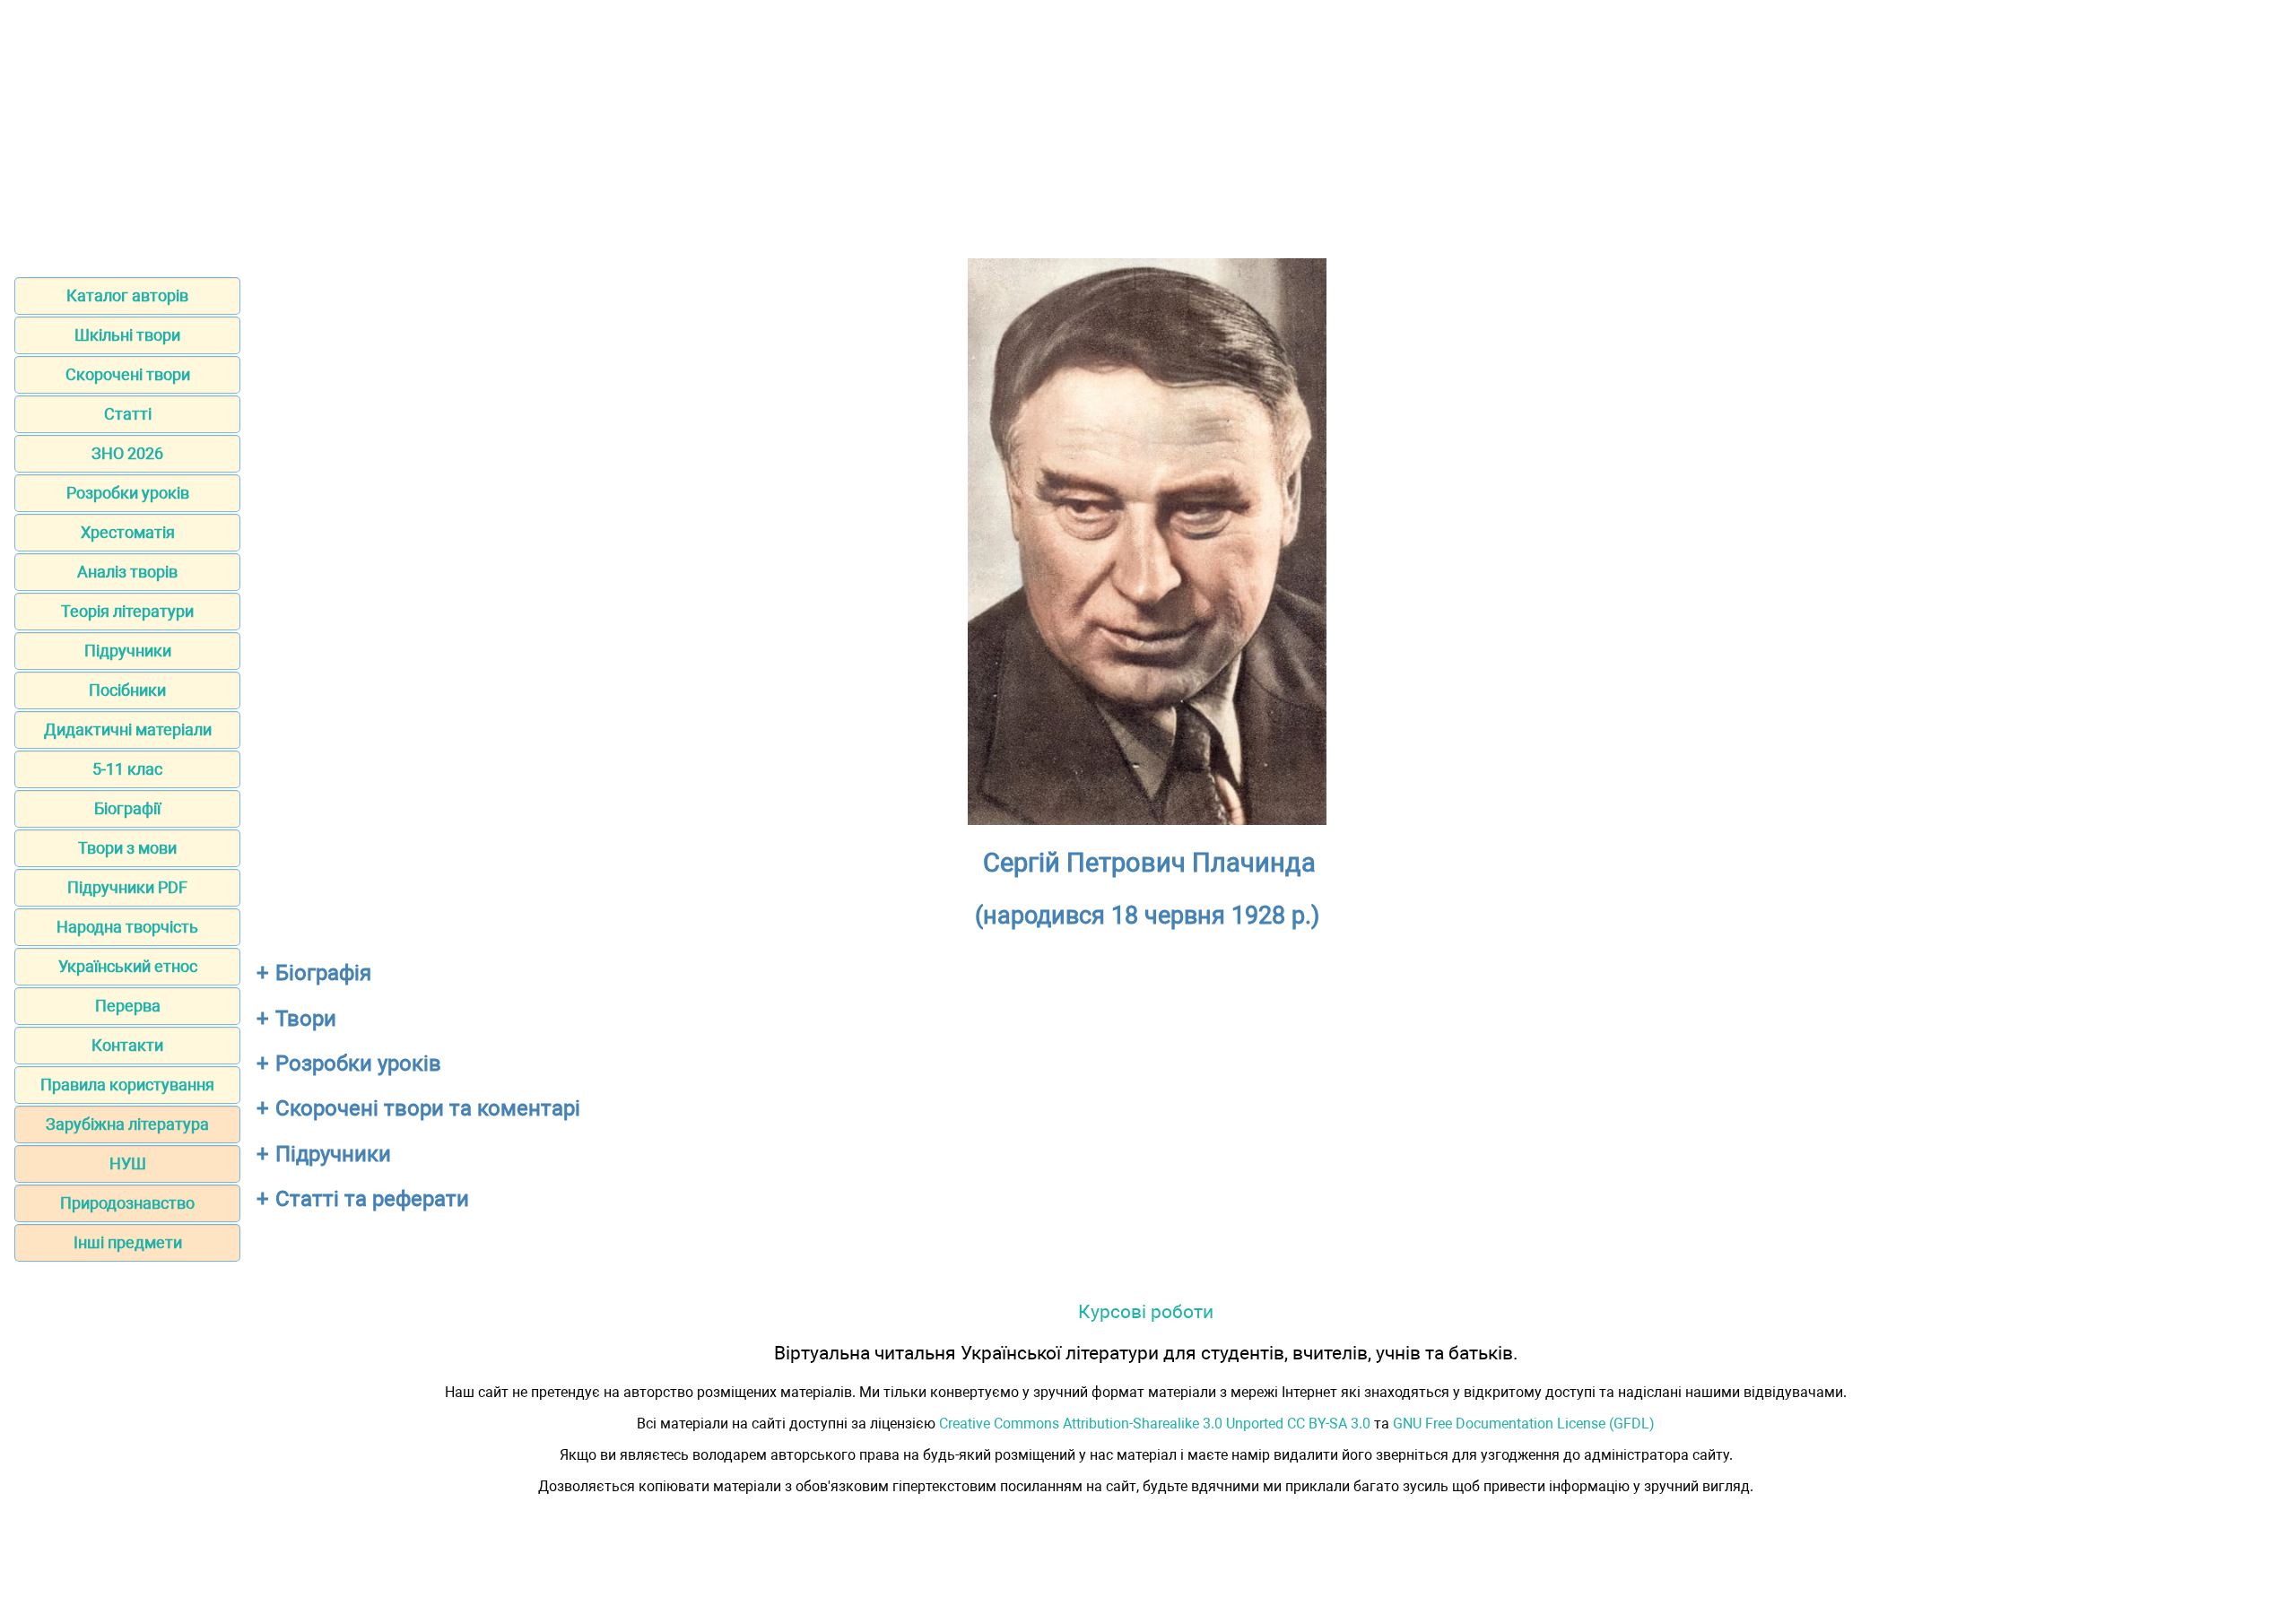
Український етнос (128, 966)
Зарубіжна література (127, 1124)
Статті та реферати (372, 1199)
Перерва (128, 1006)
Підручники (128, 651)
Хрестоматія (128, 532)
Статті (128, 414)
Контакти (127, 1045)
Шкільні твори (127, 335)
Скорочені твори (128, 374)
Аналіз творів (127, 572)
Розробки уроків (128, 493)
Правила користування (127, 1085)
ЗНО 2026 (127, 453)
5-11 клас (127, 769)
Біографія (323, 973)
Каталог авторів (127, 295)
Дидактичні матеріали (128, 729)
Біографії (127, 808)
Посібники (127, 690)
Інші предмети (128, 1242)
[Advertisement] (1148, 133)
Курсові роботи (1146, 1311)
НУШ (128, 1163)
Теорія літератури (127, 611)
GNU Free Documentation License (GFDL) (1524, 1424)
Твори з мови (127, 848)
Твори (306, 1019)
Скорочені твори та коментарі (428, 1108)
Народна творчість (127, 927)
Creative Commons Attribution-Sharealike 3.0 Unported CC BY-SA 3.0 (1155, 1424)
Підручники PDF (127, 887)
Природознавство (127, 1203)
